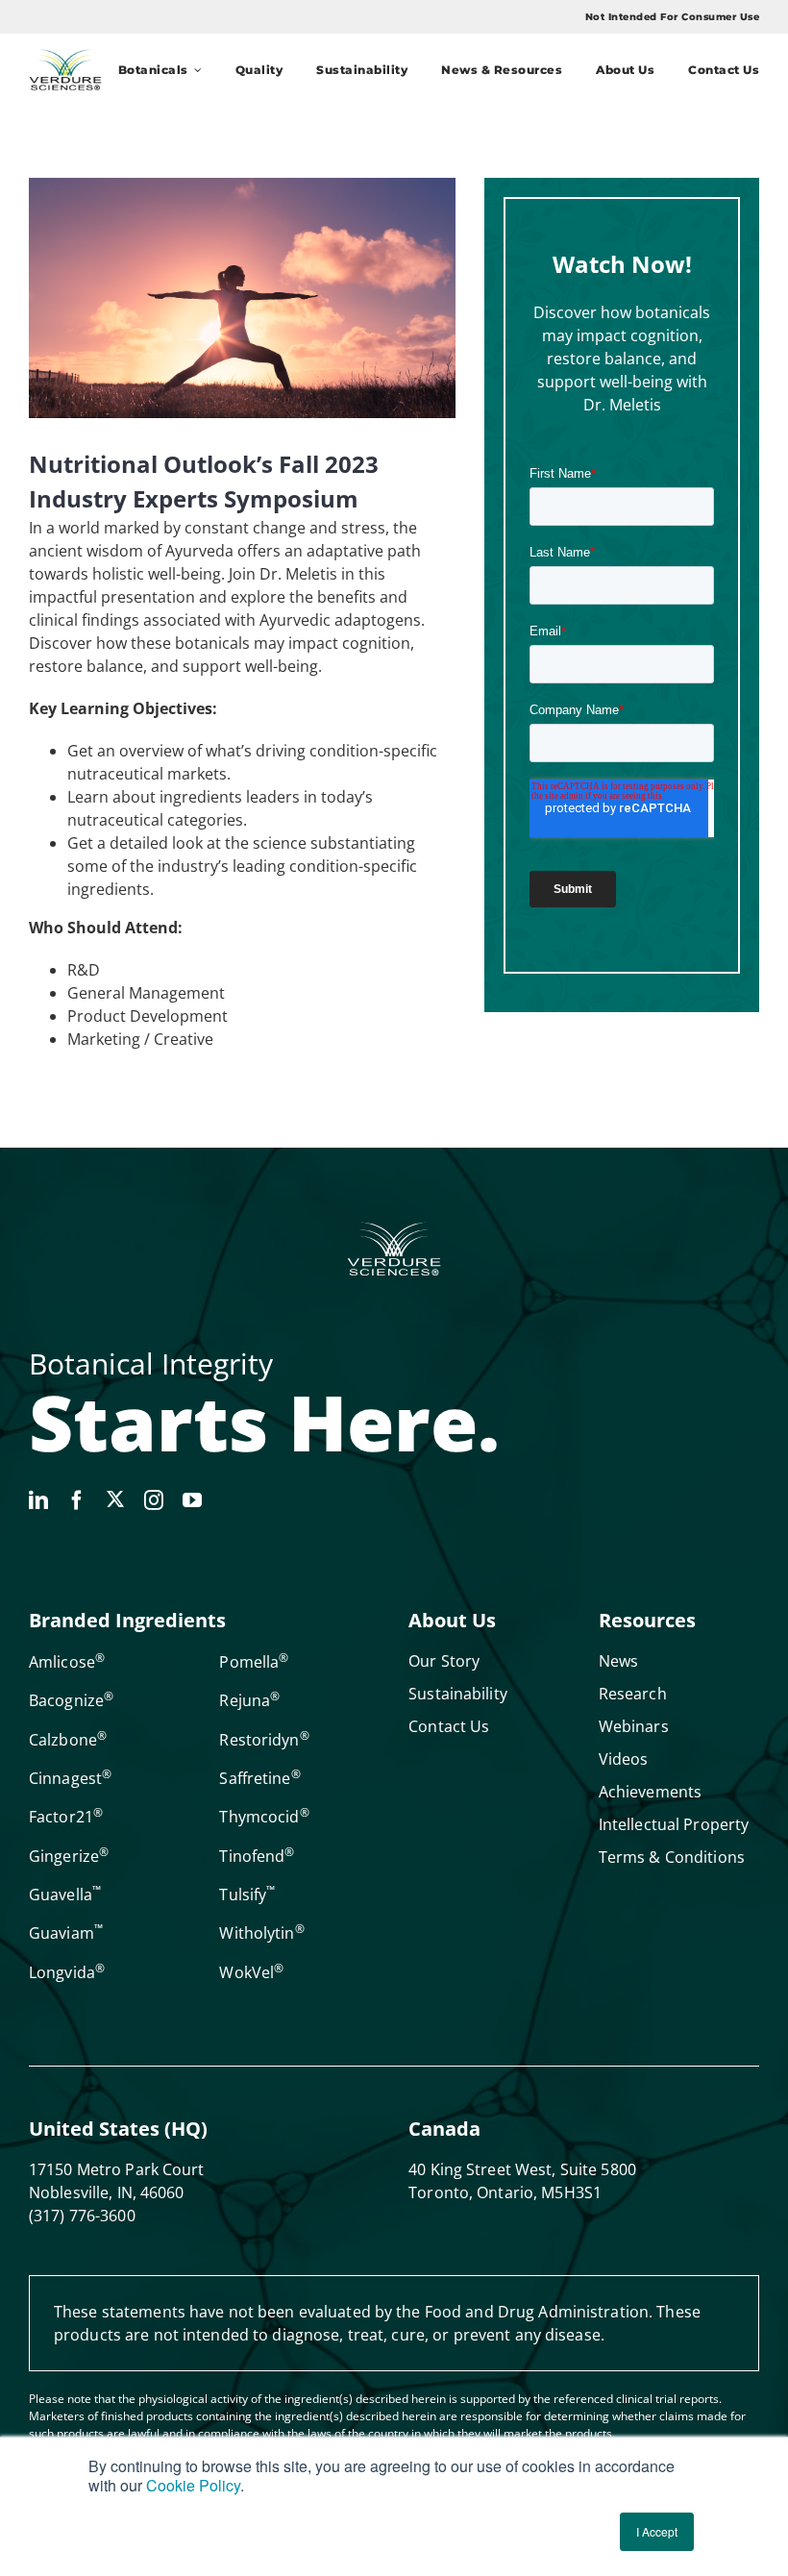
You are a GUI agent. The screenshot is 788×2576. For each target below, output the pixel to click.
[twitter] (115, 1499)
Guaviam (66, 1933)
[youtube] (192, 1500)
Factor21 (66, 1817)
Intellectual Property (674, 1824)
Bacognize (71, 1700)
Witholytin (261, 1933)
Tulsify (247, 1895)
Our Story (444, 1661)
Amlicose (67, 1662)
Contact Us (449, 1726)
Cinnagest (70, 1778)
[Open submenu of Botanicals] (195, 70)
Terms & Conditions (672, 1857)
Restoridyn (264, 1740)
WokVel (251, 1972)
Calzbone (68, 1740)
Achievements (650, 1792)
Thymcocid (264, 1817)
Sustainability (458, 1694)
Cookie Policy (193, 2485)
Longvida (67, 1972)
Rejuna (249, 1700)
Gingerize (69, 1856)
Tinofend (257, 1856)
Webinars (634, 1726)
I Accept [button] (657, 2531)
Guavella (65, 1895)
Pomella (254, 1662)
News (618, 1661)
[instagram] (154, 1500)
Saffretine (259, 1778)
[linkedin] (38, 1500)
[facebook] (77, 1500)
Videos (624, 1759)
